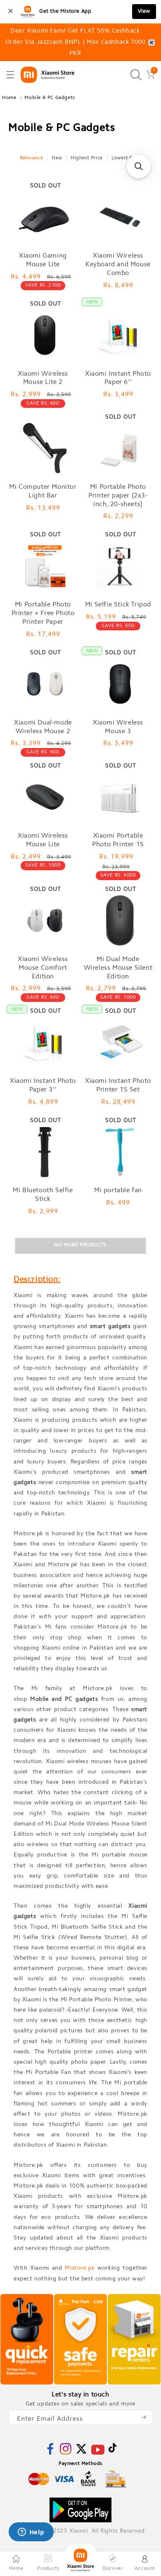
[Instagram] (66, 2453)
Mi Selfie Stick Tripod (118, 605)
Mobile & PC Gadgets (50, 98)
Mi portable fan (118, 1191)
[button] (10, 75)
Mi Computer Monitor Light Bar (43, 491)
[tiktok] (113, 2451)
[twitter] (81, 2453)
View (144, 11)
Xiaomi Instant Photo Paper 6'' (118, 378)
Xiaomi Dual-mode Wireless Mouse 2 (43, 727)
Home (9, 98)
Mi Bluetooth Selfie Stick (43, 1195)
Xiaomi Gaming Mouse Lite (43, 260)
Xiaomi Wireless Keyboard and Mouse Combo (118, 265)
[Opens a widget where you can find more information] (31, 2533)
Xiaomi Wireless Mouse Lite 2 (43, 378)
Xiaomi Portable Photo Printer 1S (118, 840)
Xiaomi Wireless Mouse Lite (43, 840)
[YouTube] (98, 2455)
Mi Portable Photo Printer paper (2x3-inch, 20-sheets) (118, 496)
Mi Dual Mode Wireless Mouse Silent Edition (118, 968)
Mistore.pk (80, 2268)
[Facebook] (50, 2453)
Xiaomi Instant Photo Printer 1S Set (118, 1086)
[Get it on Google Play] (80, 2510)
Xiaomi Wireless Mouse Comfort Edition (43, 968)
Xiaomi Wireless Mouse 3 (118, 727)
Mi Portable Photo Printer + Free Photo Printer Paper (43, 613)
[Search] (136, 75)
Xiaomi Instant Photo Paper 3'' (43, 1086)
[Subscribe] (143, 2417)
